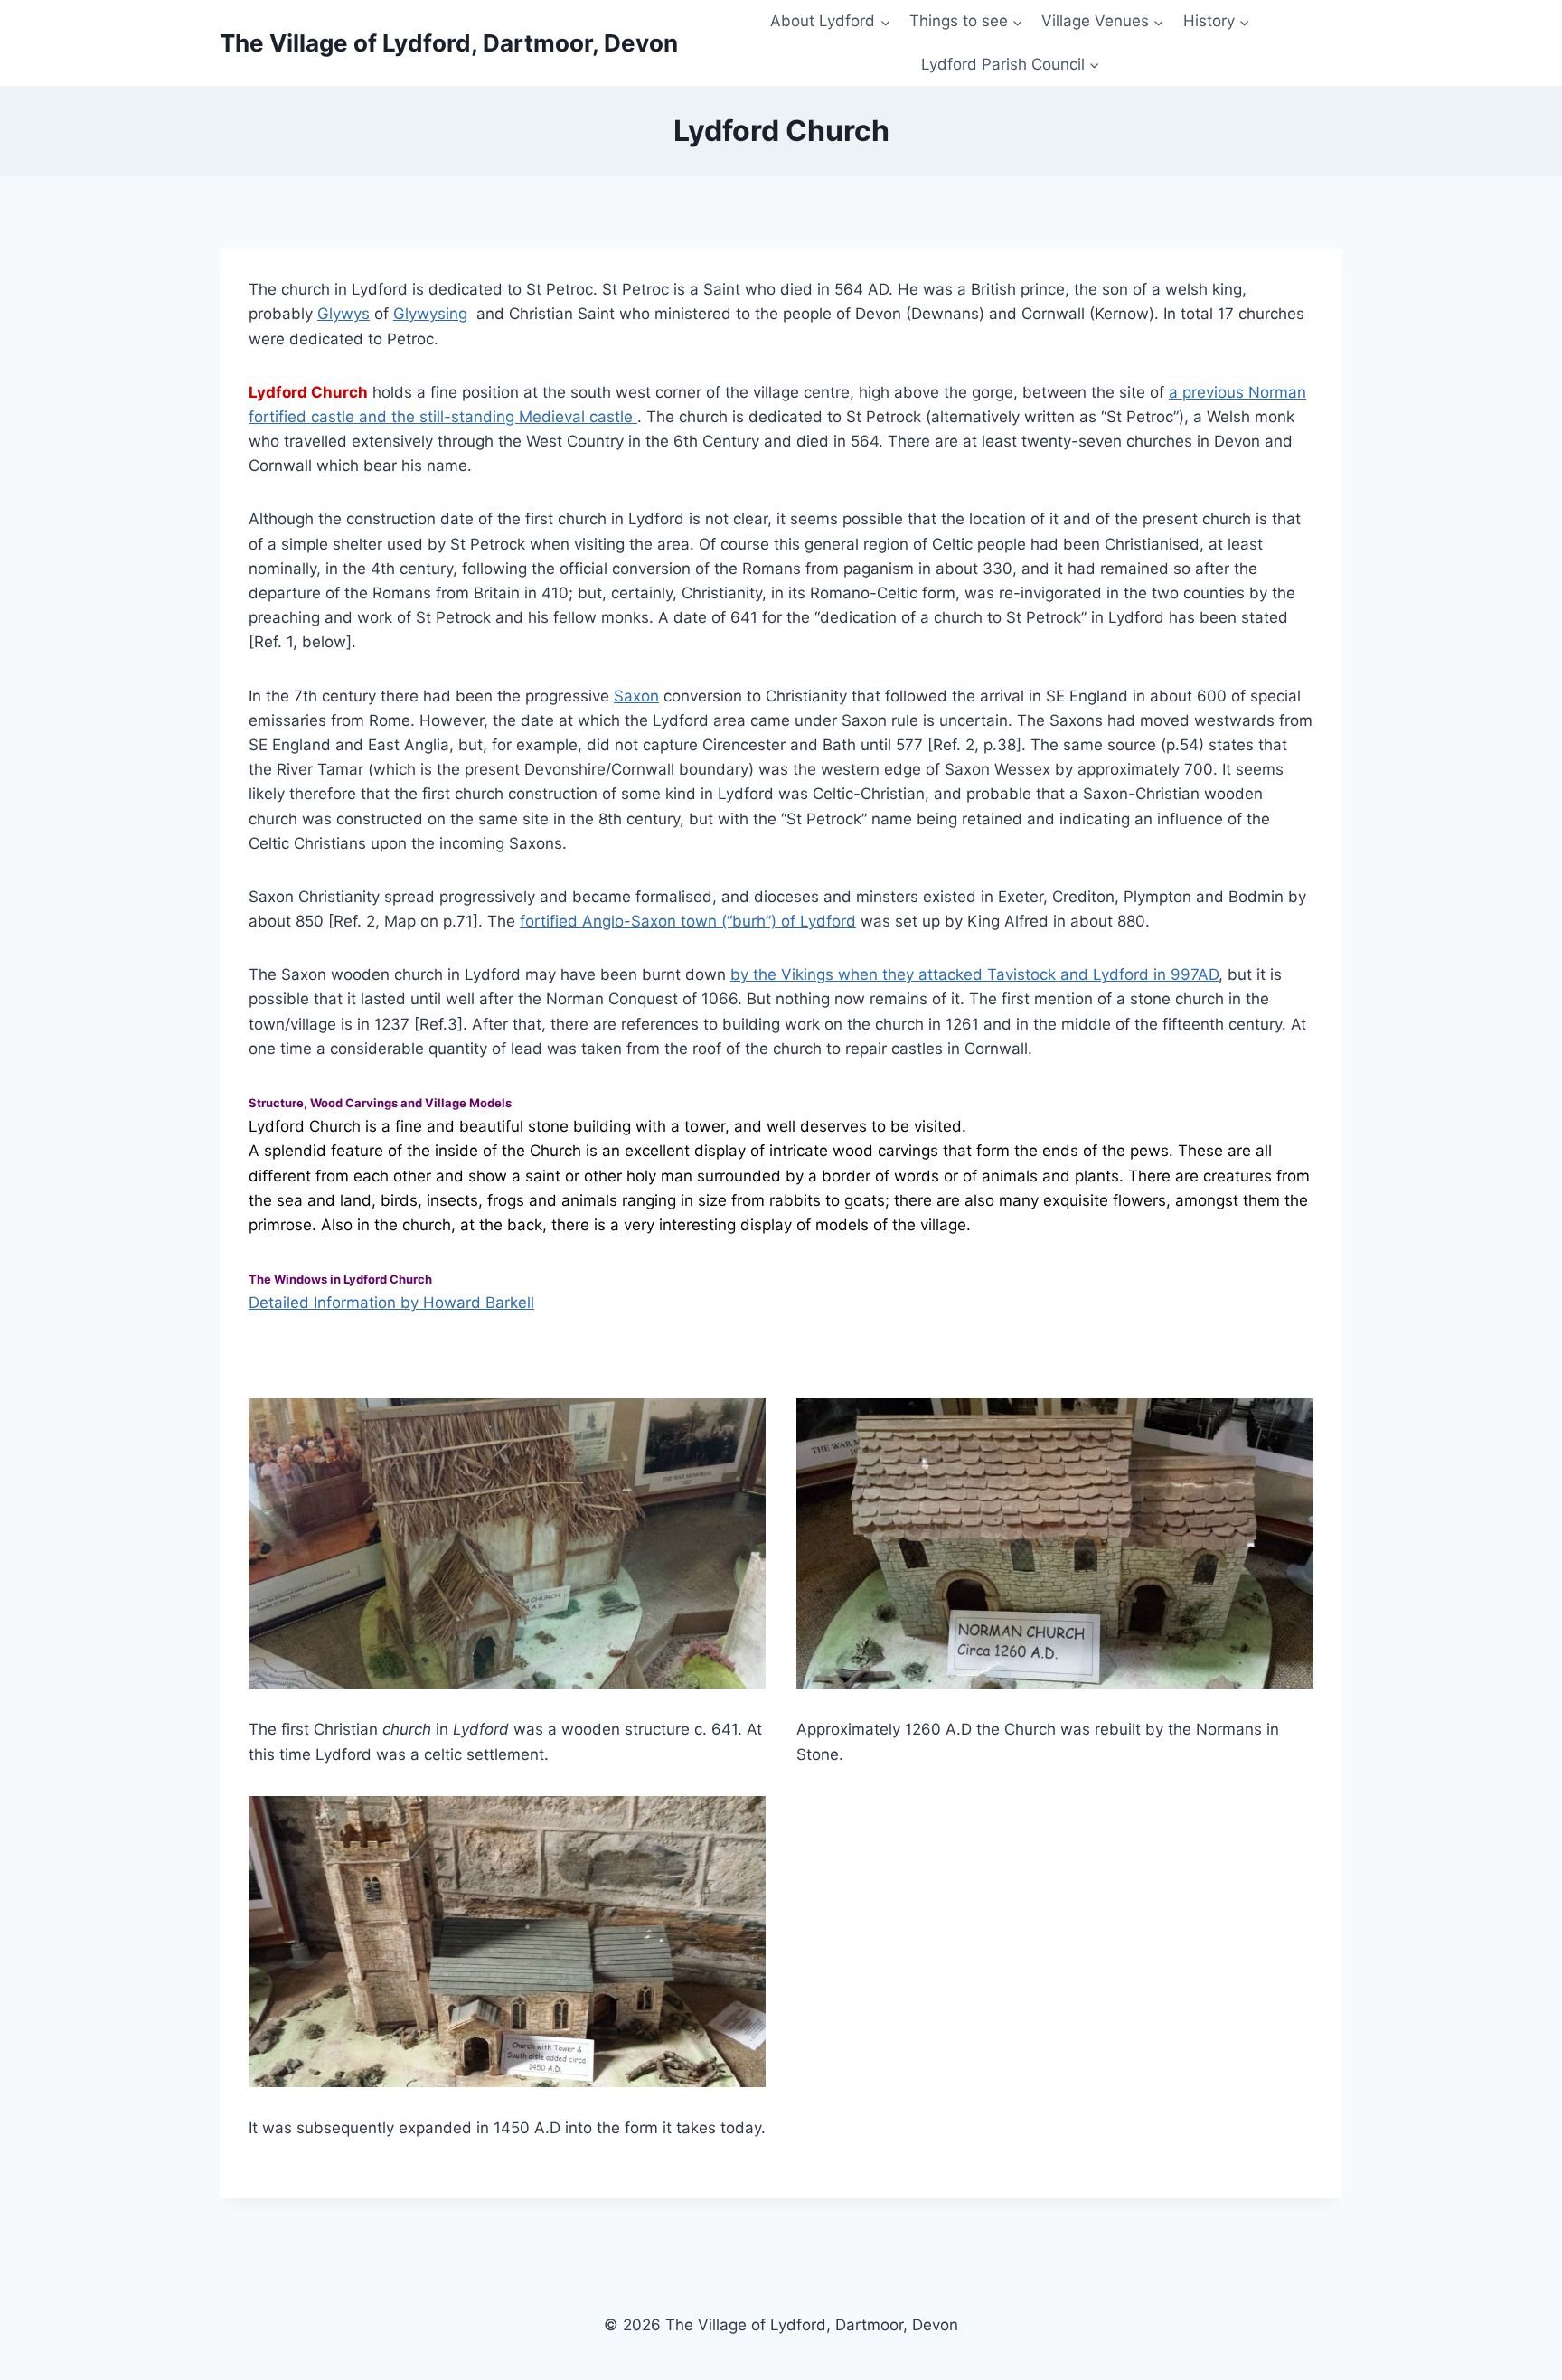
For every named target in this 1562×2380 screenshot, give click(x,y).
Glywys (343, 314)
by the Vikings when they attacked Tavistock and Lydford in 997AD (974, 974)
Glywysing (430, 314)
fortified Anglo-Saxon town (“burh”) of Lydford (688, 921)
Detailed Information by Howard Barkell (391, 1303)
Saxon (636, 696)
